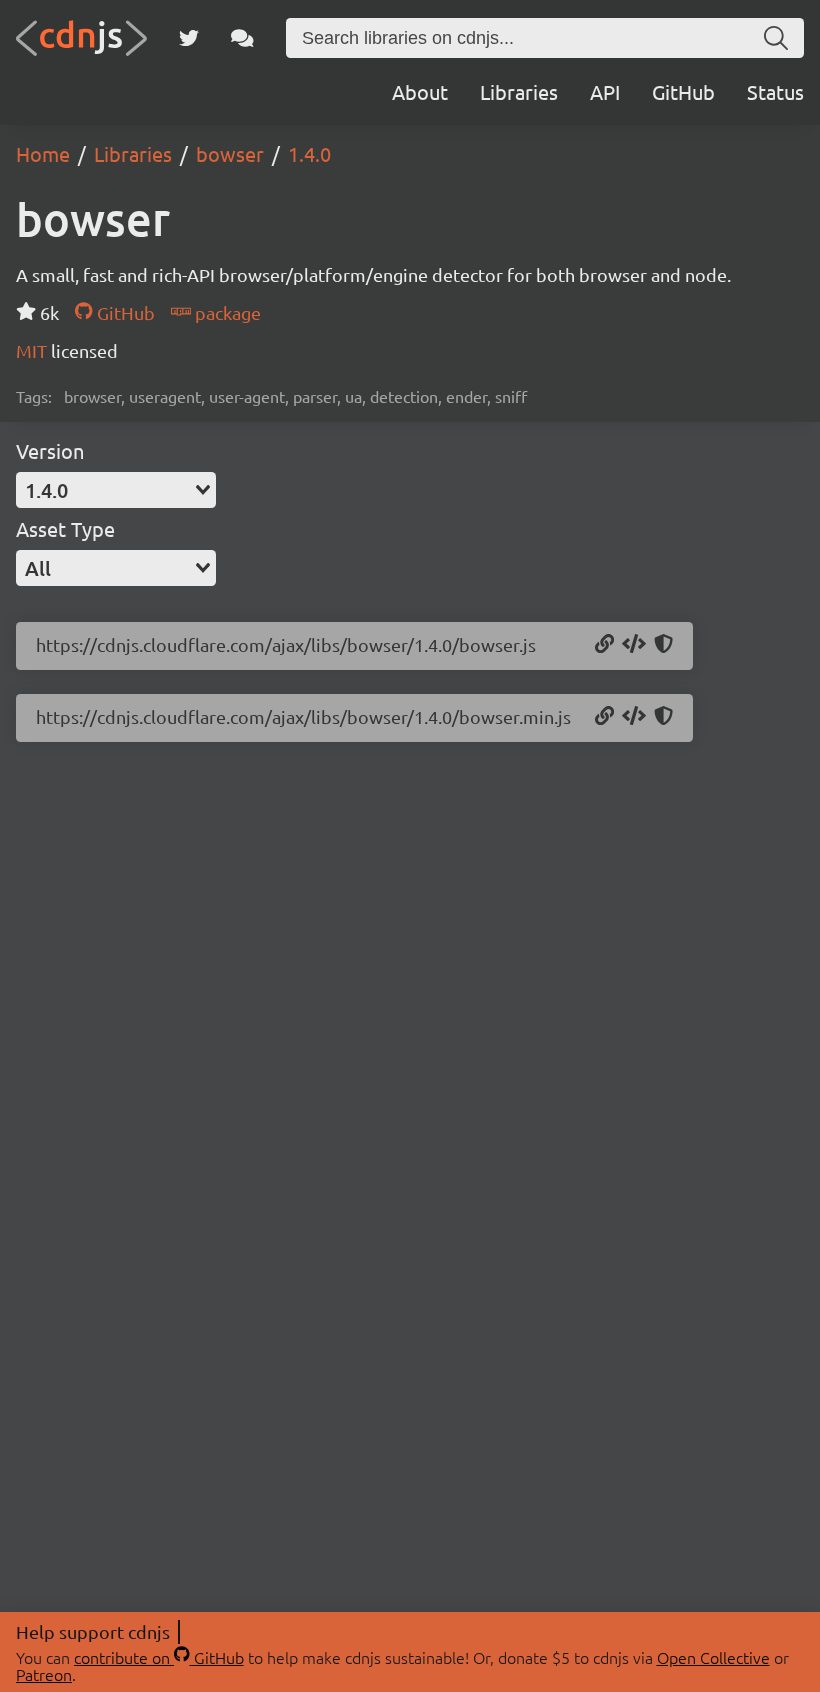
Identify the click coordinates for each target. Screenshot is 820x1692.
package (226, 312)
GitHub (683, 91)
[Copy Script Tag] (634, 645)
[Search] (776, 38)
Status (775, 91)
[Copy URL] (604, 645)
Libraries (519, 91)
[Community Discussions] (242, 38)
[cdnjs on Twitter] (189, 38)
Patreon (44, 1674)
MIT (33, 350)
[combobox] (116, 490)
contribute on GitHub (159, 1657)
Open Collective (713, 1657)
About (420, 91)
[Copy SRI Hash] (663, 645)
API (605, 91)
